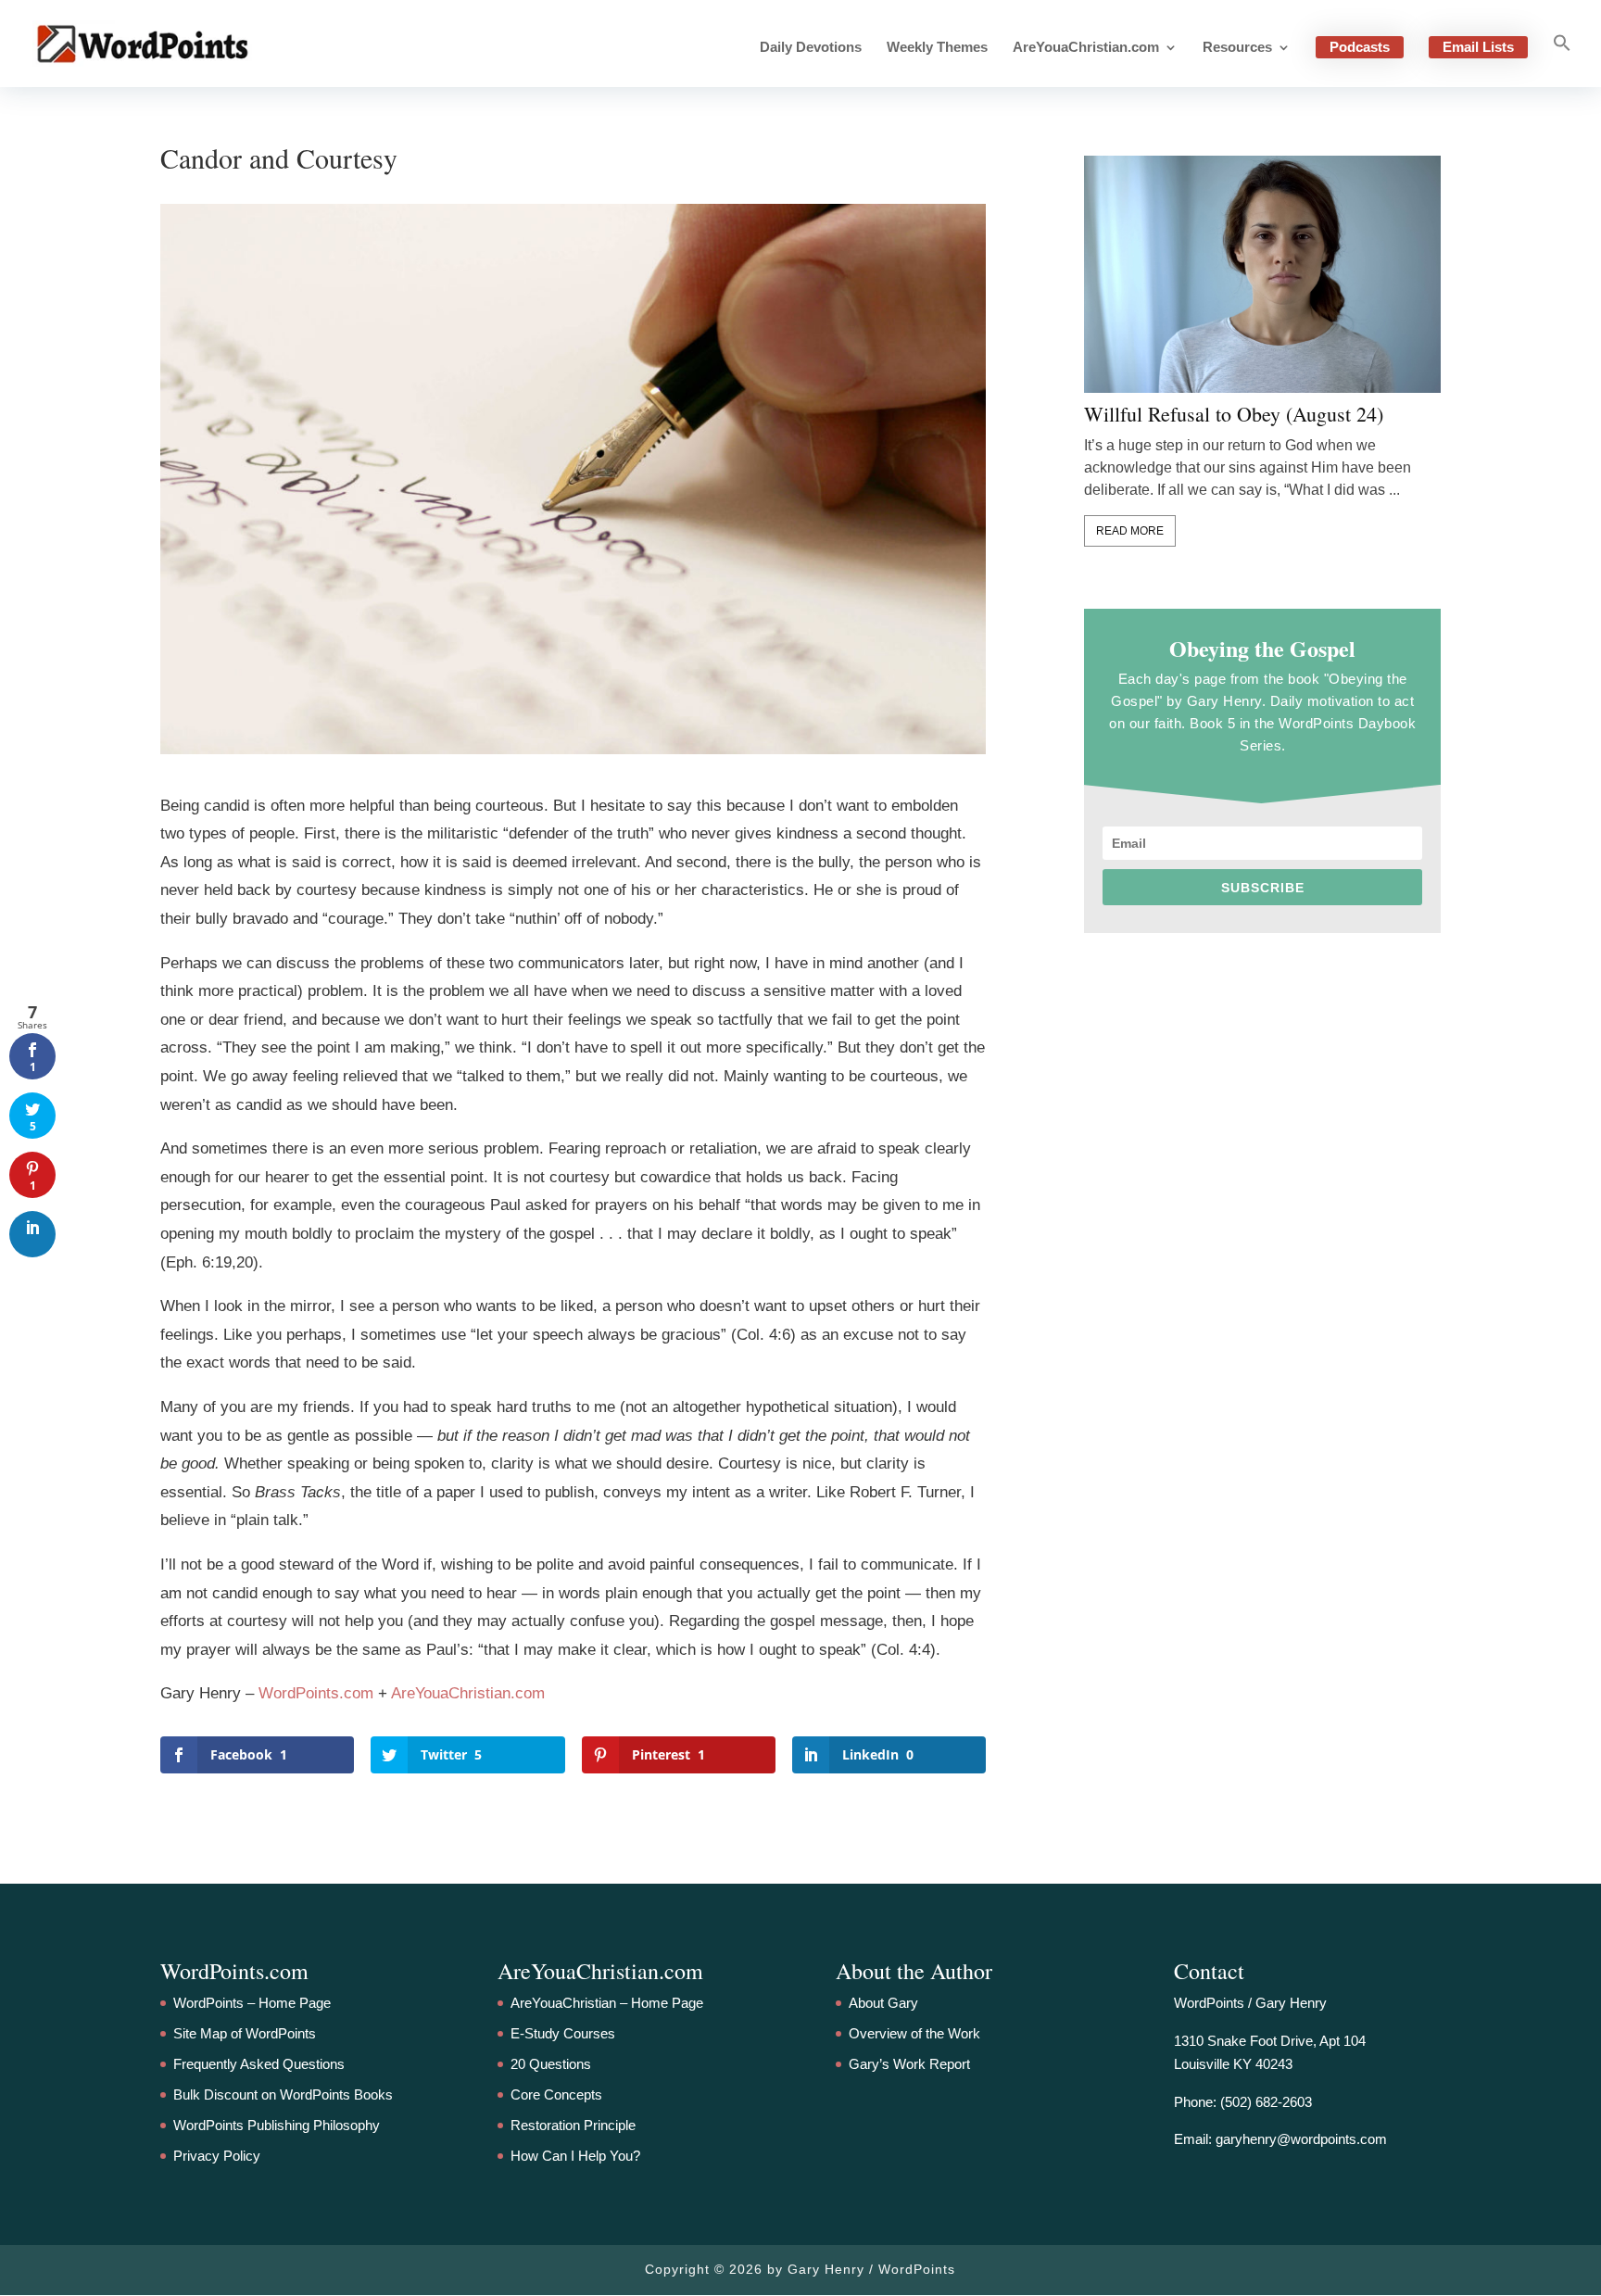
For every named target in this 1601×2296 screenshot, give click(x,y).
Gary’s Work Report (909, 2064)
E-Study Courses (563, 2033)
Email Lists (1478, 47)
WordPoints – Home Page (252, 2003)
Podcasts (1360, 47)
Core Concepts (556, 2094)
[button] (1562, 60)
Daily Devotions (811, 48)
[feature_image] (1262, 274)
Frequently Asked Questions (259, 2064)
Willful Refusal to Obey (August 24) (1234, 414)
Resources (1237, 48)
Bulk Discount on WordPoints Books (283, 2094)
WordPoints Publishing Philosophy (277, 2125)
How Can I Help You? (575, 2156)
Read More (1130, 531)
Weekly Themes (937, 48)
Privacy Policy (217, 2156)
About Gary (883, 2003)
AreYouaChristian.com (1086, 48)
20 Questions (551, 2064)
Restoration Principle (573, 2125)
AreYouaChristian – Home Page (607, 2003)
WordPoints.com (316, 1693)
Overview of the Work (914, 2033)
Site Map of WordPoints (245, 2033)
